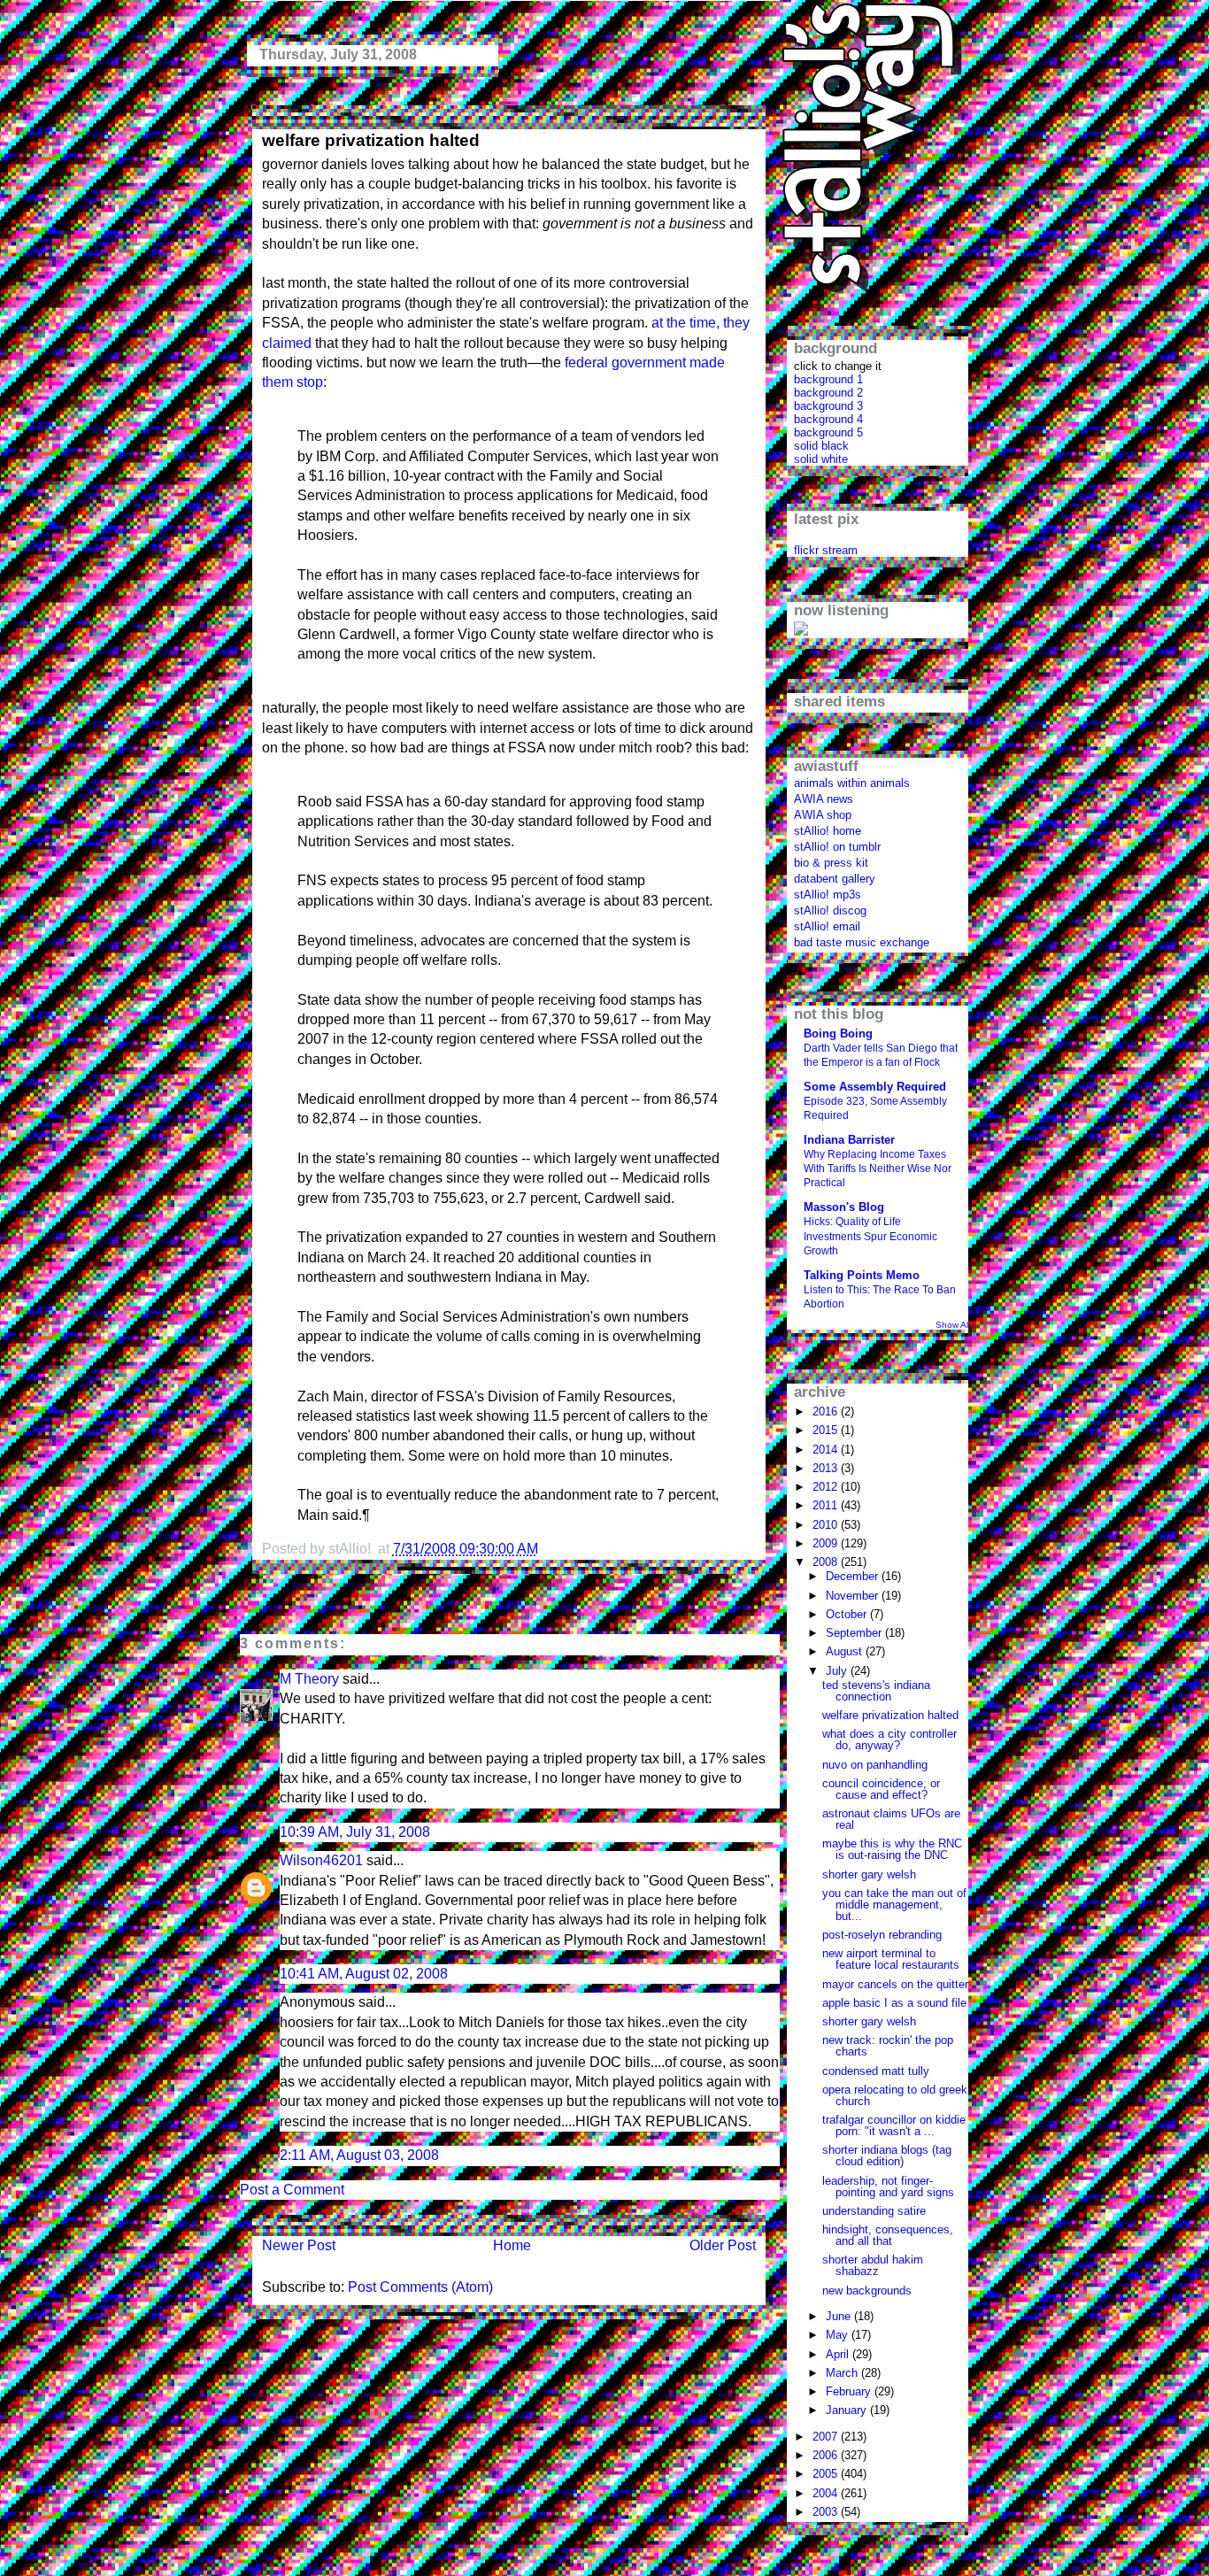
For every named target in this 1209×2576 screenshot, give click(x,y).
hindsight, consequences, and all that (888, 2235)
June (840, 2316)
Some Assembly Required (875, 1087)
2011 (827, 1505)
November (854, 1596)
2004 (827, 2493)
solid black (821, 446)
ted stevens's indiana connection (876, 1691)
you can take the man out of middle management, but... (894, 1905)
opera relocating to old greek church (895, 2095)
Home (512, 2245)
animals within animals (852, 783)
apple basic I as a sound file (894, 2003)
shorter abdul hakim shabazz (873, 2265)
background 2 (828, 393)
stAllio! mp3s (828, 895)
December (854, 1576)
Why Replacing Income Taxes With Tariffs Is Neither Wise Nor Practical (878, 1168)
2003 (827, 2512)
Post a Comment (292, 2190)
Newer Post (299, 2245)
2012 (827, 1487)
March (843, 2373)
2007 (827, 2437)
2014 (827, 1450)
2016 (827, 1411)
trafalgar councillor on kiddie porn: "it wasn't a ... (894, 2125)
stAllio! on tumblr (837, 847)
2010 (827, 1525)
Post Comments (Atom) (420, 2287)
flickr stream (826, 550)
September (855, 1633)
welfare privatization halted (371, 140)
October (848, 1614)
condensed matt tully (876, 2071)
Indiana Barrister (849, 1140)
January (848, 2410)
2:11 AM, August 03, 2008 (359, 2155)
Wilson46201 (321, 1860)
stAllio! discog (830, 910)
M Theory (309, 1679)
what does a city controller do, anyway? (889, 1739)
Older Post (723, 2245)
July (838, 1671)
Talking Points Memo (862, 1275)
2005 (827, 2474)
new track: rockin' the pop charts (888, 2046)
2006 (827, 2455)
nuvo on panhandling (875, 1765)
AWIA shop (823, 815)
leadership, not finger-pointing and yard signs (888, 2187)
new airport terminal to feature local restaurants (891, 1959)
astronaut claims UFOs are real (891, 1819)
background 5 (828, 432)
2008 (827, 1562)
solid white (821, 459)
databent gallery (835, 879)
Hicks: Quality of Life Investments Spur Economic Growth (870, 1236)
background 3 (828, 406)
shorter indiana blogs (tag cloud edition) (887, 2156)
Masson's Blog (844, 1207)
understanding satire (874, 2211)
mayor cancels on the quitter (895, 1984)
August (846, 1651)
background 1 (828, 379)
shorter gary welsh (869, 1874)
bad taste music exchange (862, 942)
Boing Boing (838, 1033)
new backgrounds (867, 2291)
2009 (827, 1543)
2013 (827, 1468)
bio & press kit (831, 863)
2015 (827, 1430)
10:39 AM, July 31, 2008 (355, 1832)
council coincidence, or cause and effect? (881, 1789)
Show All (953, 1325)
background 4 (828, 419)
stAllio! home (828, 831)
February (850, 2391)
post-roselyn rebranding (882, 1935)
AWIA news (824, 799)
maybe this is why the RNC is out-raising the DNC (892, 1849)
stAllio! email (827, 926)
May (839, 2335)
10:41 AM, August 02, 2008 (364, 1974)
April (839, 2354)
